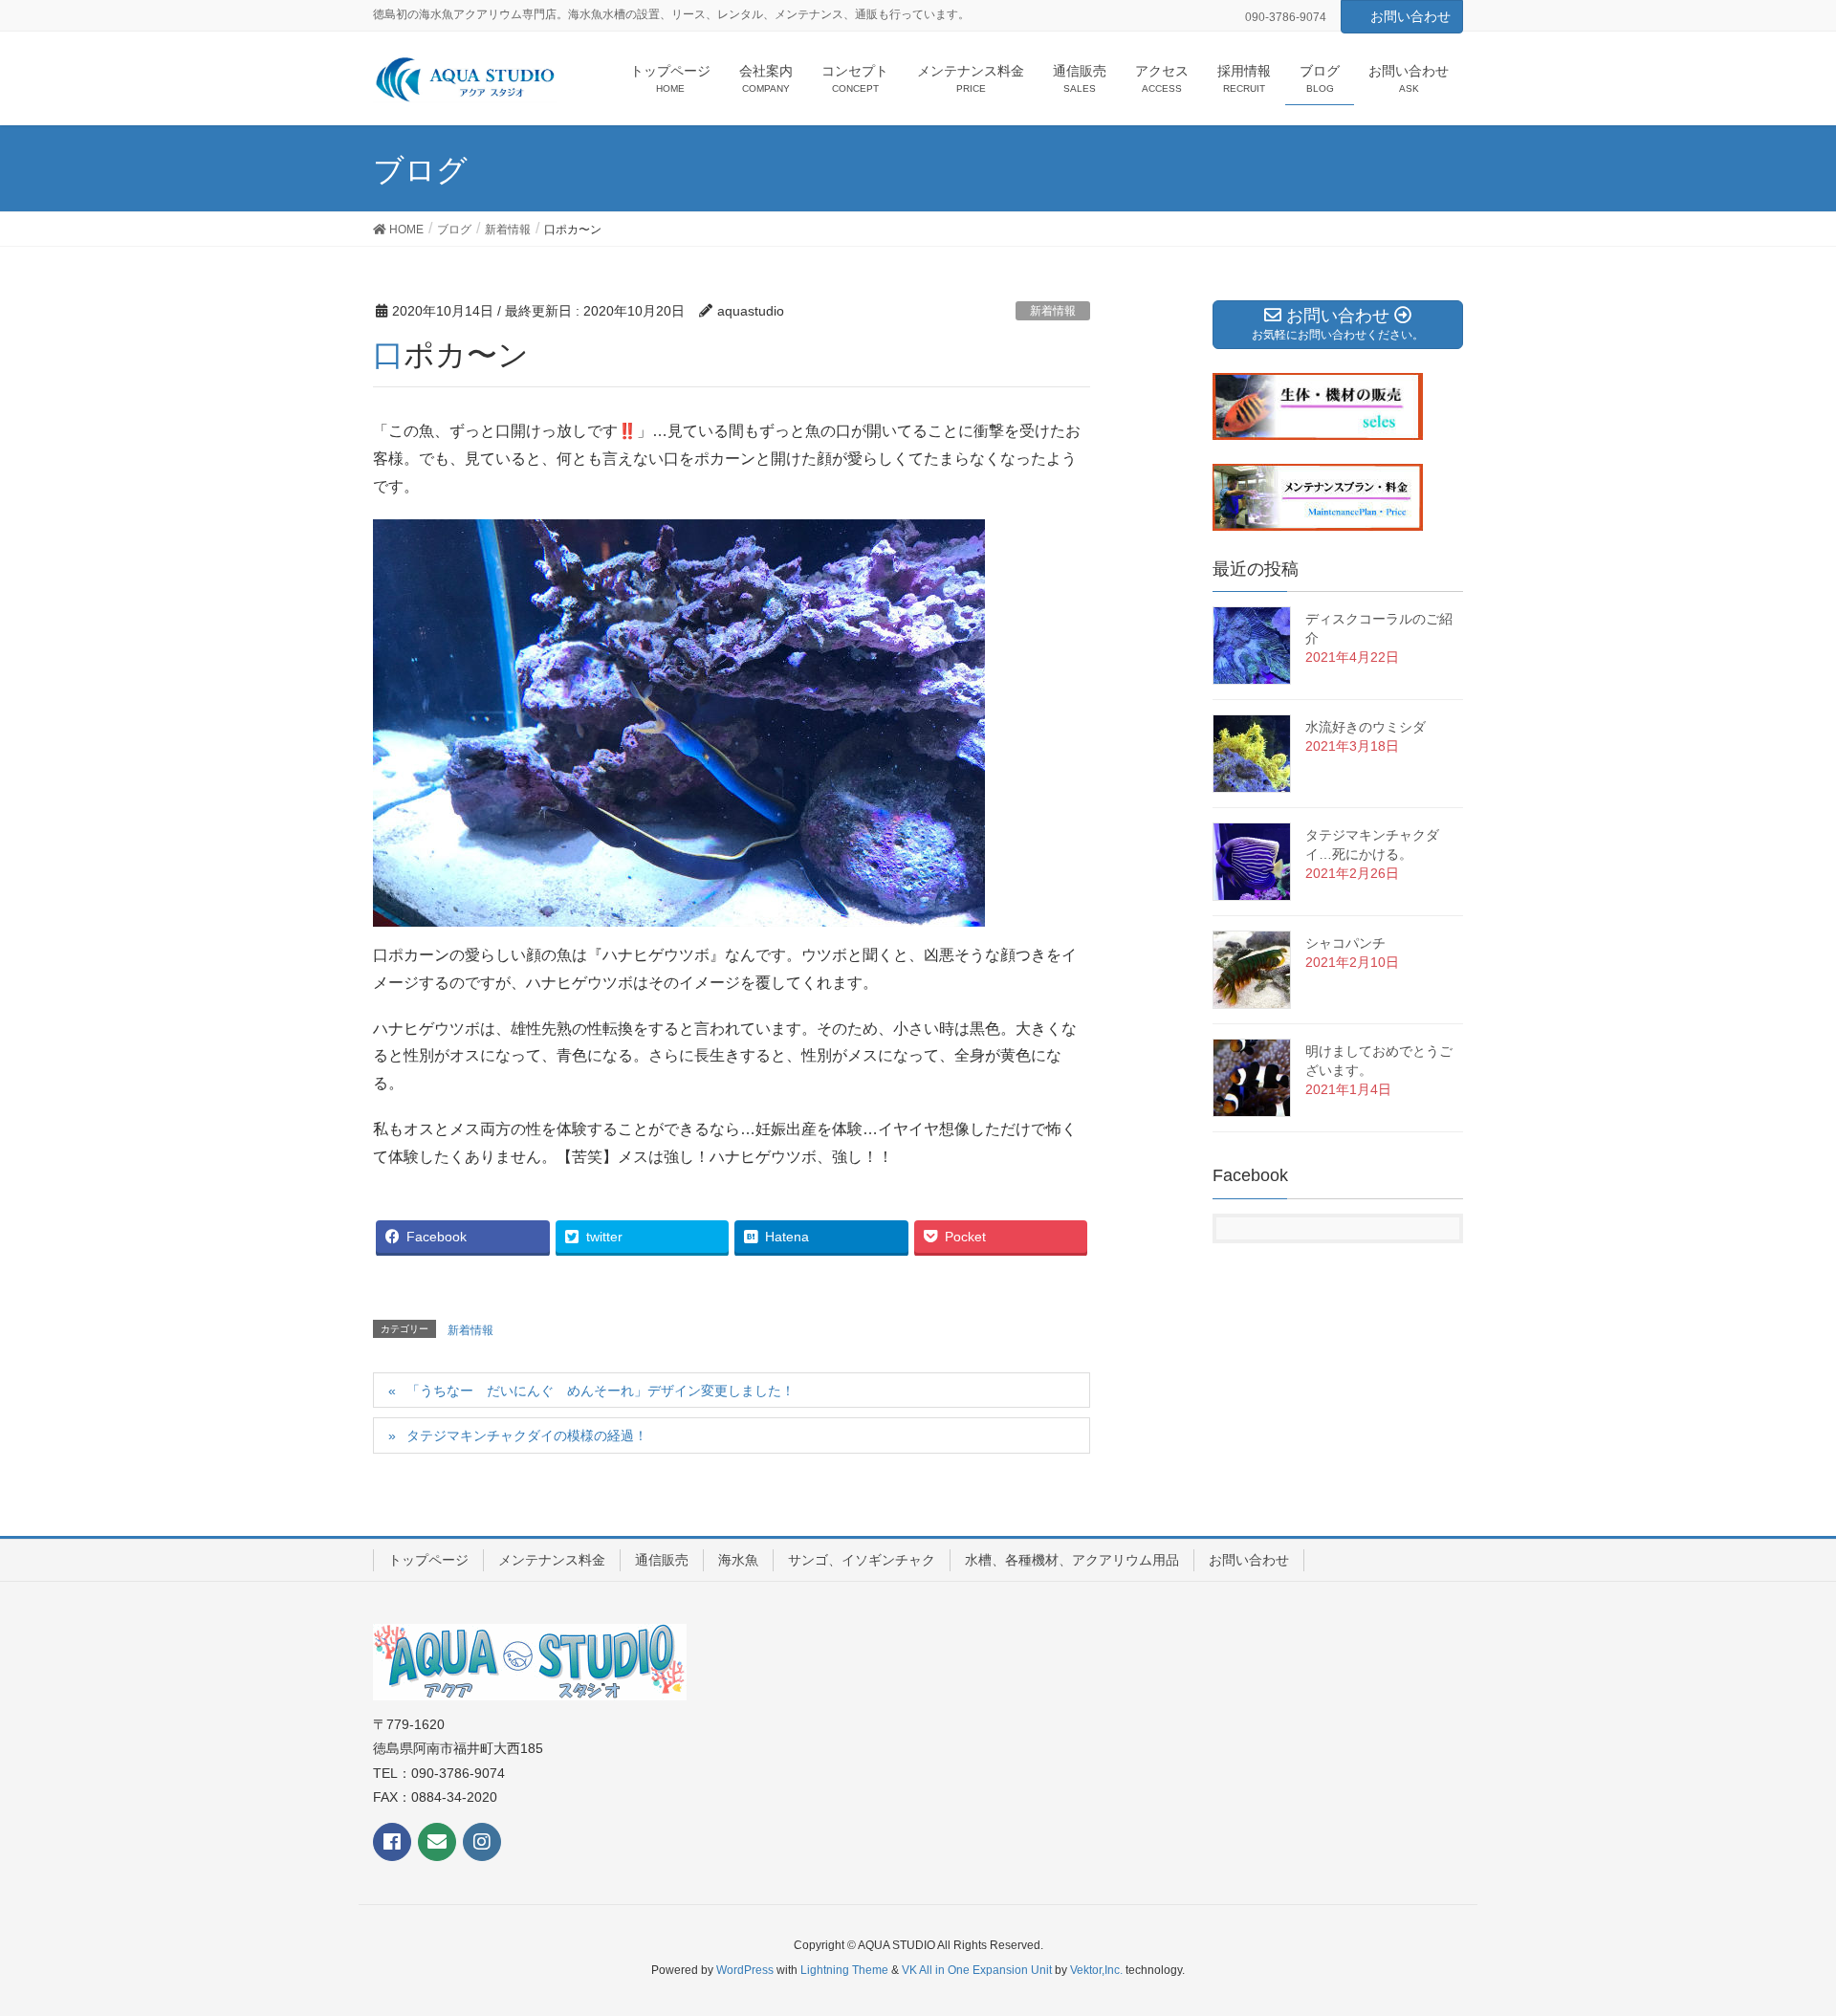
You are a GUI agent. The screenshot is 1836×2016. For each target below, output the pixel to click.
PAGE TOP (1777, 1939)
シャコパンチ (1345, 943)
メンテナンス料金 (552, 1560)
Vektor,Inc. (1096, 1970)
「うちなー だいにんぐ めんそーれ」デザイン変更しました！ (601, 1391)
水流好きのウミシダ (1366, 727)
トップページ (428, 1560)
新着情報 (1053, 311)
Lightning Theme (844, 1970)
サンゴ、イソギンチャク (862, 1560)
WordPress (745, 1970)
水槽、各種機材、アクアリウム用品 (1072, 1560)
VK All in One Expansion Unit (977, 1970)
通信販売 (662, 1560)
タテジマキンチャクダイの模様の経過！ (527, 1435)
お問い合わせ (1410, 16)
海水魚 (738, 1560)
